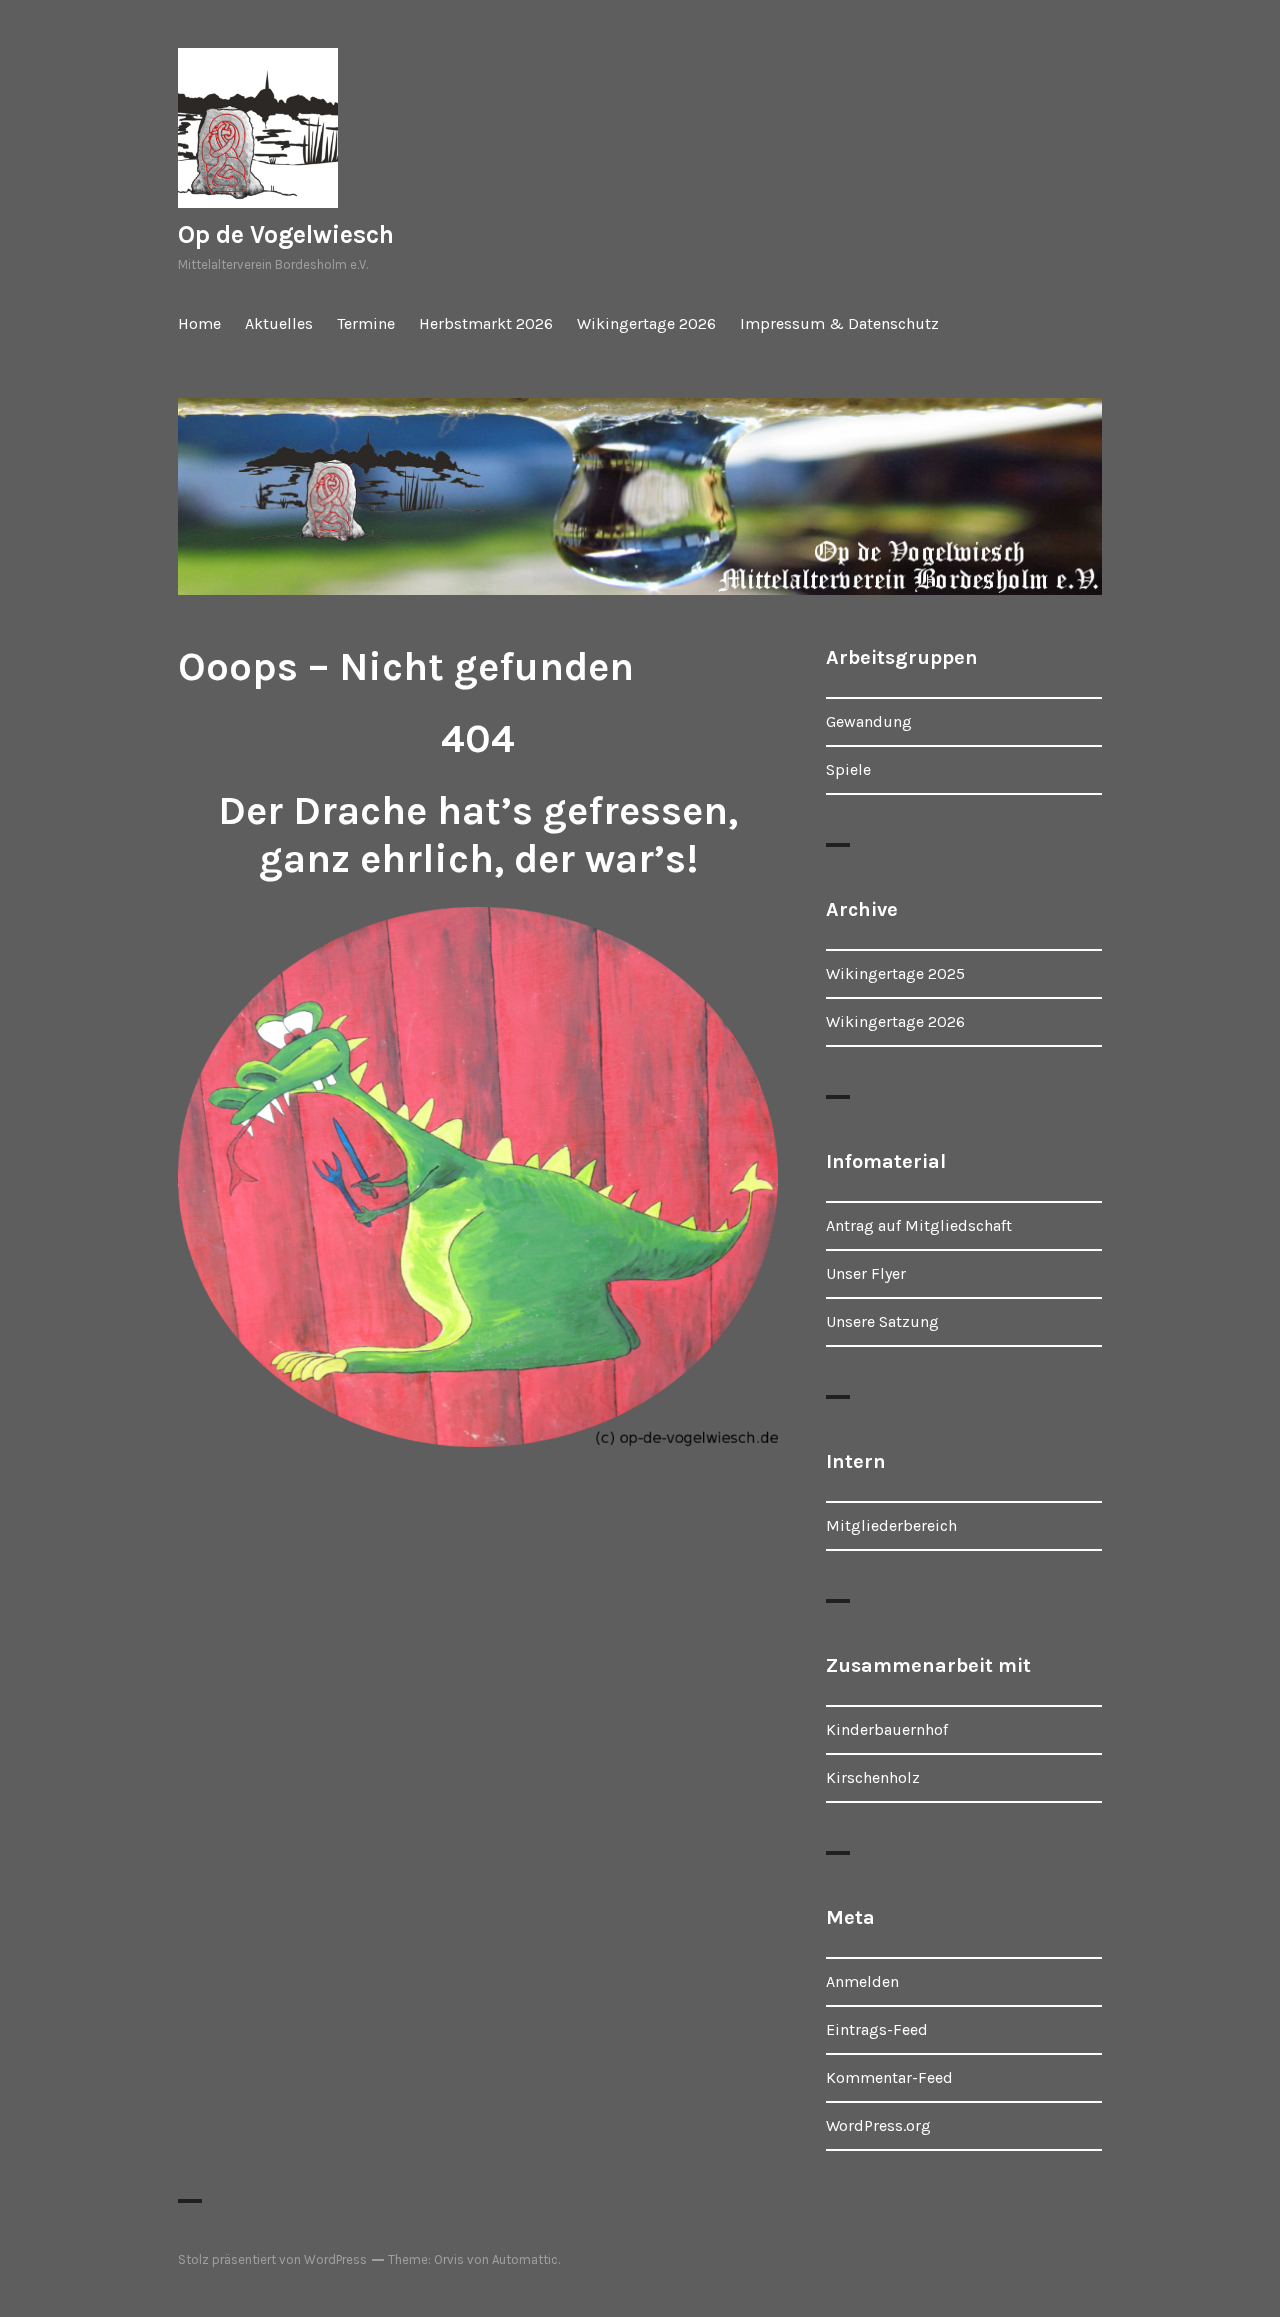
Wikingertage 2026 (646, 323)
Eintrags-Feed (877, 2029)
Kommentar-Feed (889, 2077)
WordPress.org (878, 2125)
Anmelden (862, 1981)
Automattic (525, 2259)
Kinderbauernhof (887, 1729)
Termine (366, 323)
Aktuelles (279, 323)
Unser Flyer (866, 1273)
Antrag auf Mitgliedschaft (919, 1225)
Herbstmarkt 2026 (486, 323)
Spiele (848, 769)
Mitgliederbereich (891, 1525)
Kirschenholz (873, 1777)
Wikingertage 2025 (895, 973)
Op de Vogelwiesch (286, 234)
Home (199, 323)
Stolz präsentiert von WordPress (272, 2259)
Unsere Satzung (882, 1321)
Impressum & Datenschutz (839, 323)
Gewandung (869, 721)
